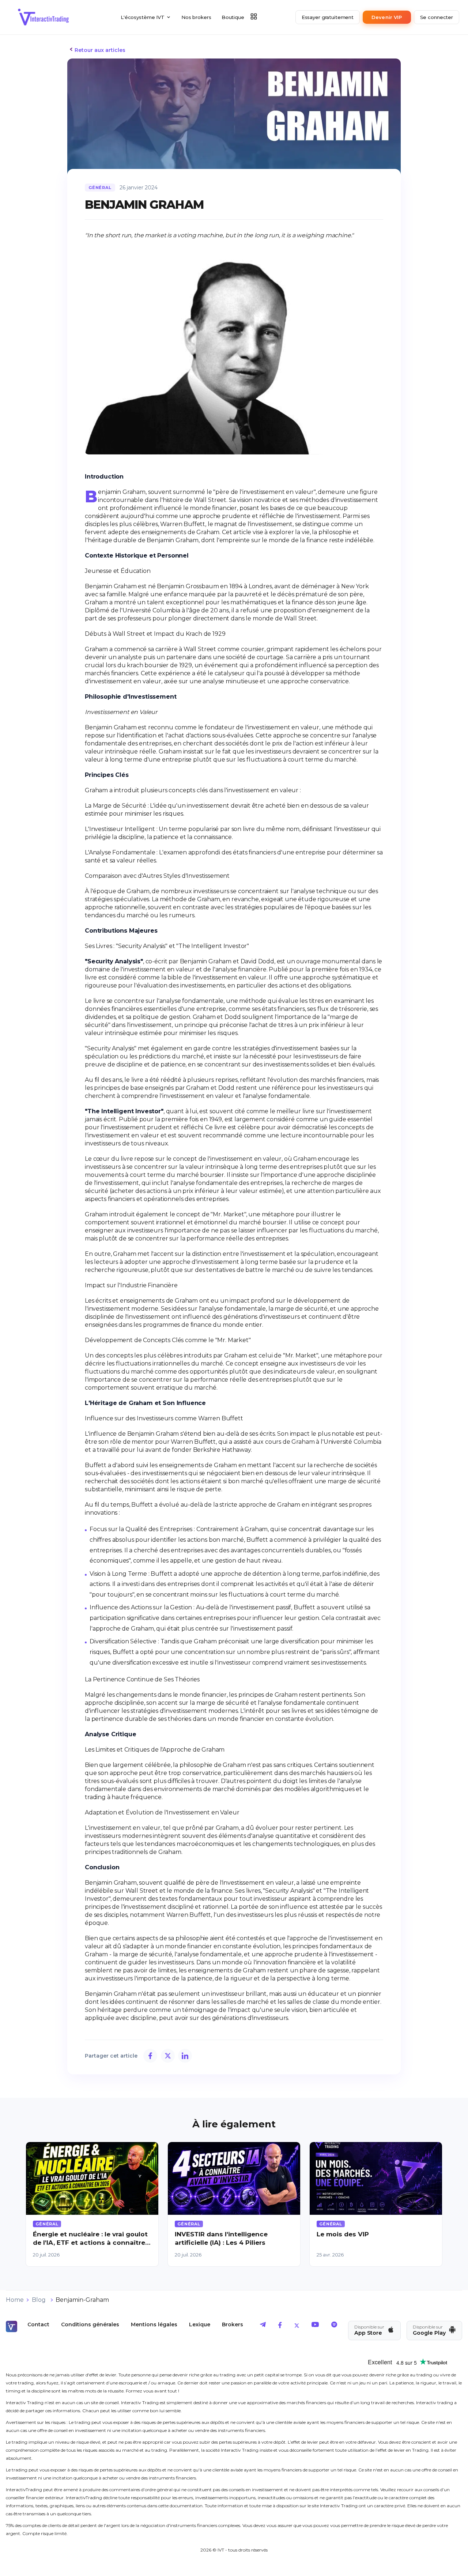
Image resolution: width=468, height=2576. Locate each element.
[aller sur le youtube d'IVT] (315, 2326)
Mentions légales (154, 2324)
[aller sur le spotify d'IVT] (334, 2326)
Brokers (233, 2324)
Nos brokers (196, 17)
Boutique (233, 17)
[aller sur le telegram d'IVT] (263, 2326)
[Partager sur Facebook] (150, 2056)
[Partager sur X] (168, 2056)
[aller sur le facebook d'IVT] (280, 2326)
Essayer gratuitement (328, 17)
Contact (38, 2324)
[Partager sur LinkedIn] (185, 2056)
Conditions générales (90, 2324)
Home (15, 2300)
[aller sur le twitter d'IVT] (297, 2326)
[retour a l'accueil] (44, 17)
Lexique (200, 2324)
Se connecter (437, 17)
